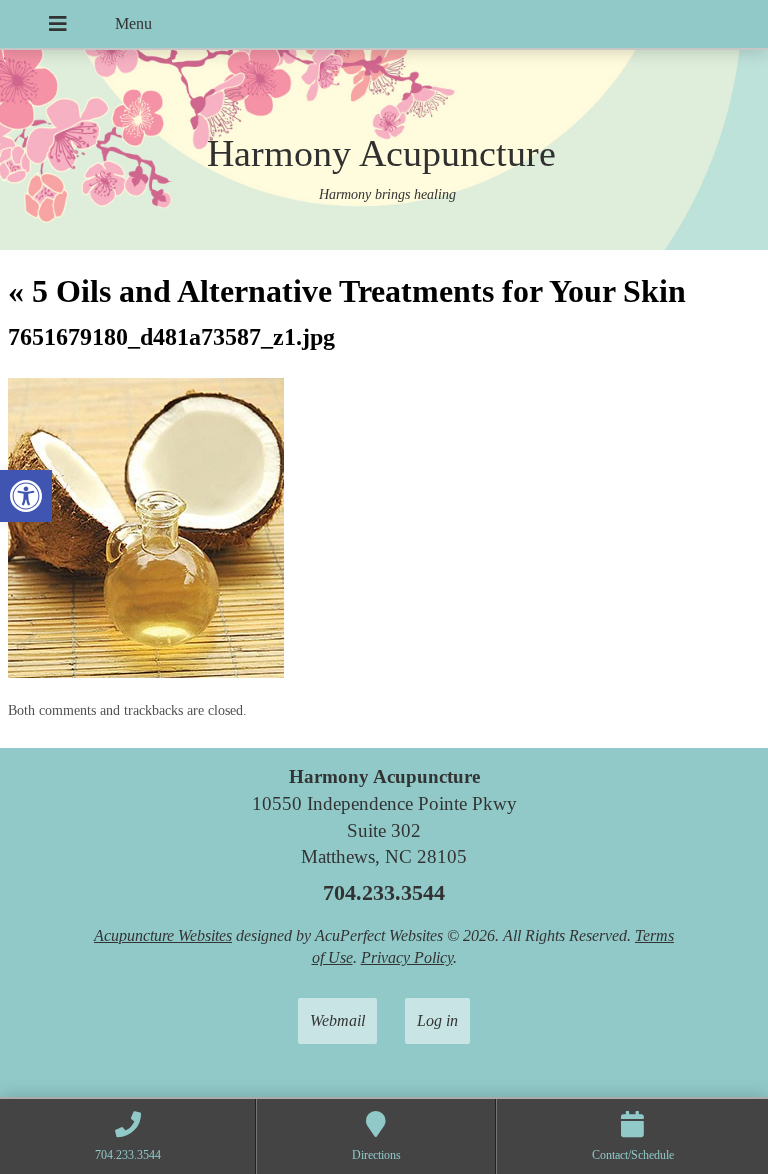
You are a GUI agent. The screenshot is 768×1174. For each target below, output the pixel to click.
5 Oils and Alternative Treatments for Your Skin (347, 291)
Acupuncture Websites (163, 935)
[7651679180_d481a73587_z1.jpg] (146, 672)
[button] (26, 496)
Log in (437, 1020)
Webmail (337, 1020)
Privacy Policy (407, 957)
